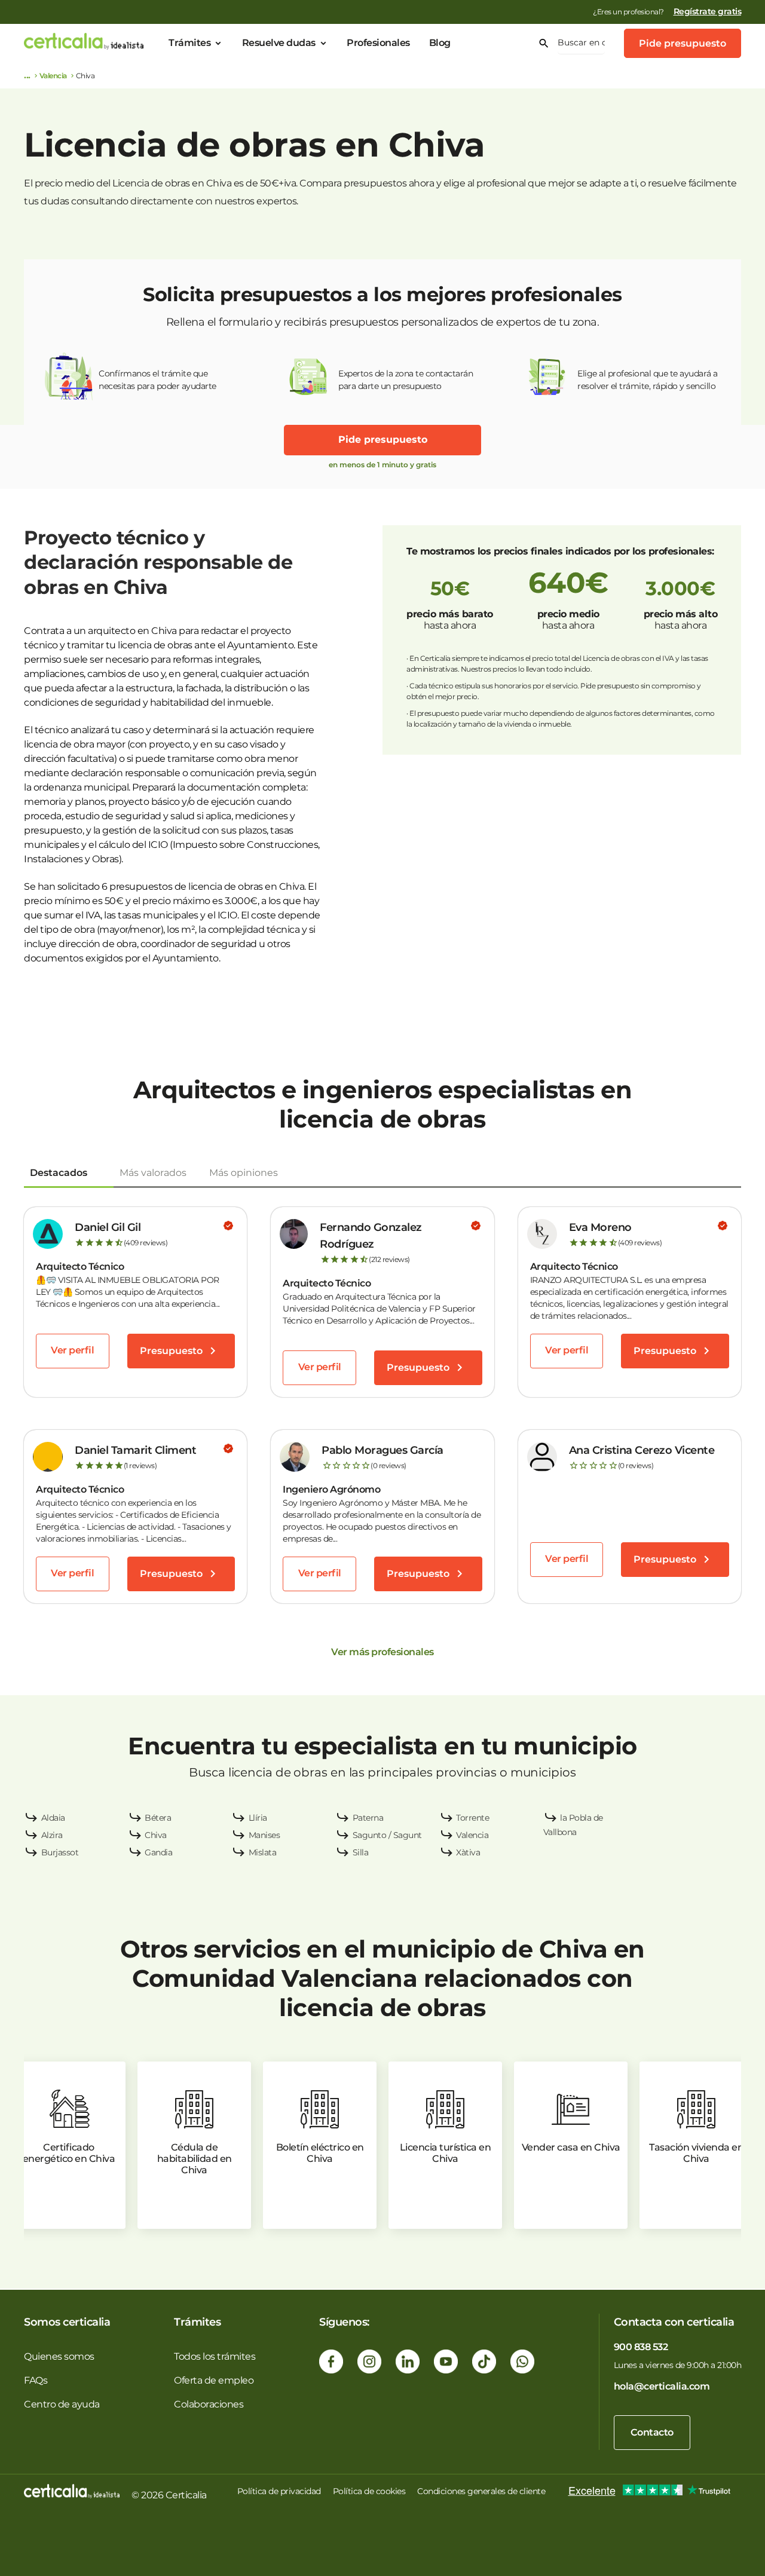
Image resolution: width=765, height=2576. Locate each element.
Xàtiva (468, 1852)
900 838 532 (641, 2347)
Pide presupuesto (683, 43)
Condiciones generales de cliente (481, 2491)
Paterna (368, 1818)
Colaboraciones (209, 2404)
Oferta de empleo (214, 2380)
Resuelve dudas (279, 43)
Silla (361, 1852)
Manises (264, 1835)
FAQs (36, 2380)
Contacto (652, 2432)
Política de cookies (369, 2491)
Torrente (472, 1818)
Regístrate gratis (708, 11)
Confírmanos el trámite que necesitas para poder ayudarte (157, 380)
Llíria (258, 1818)
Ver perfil (72, 1350)
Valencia (53, 76)
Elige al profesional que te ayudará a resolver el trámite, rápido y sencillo (648, 380)
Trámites (189, 43)
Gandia (158, 1852)
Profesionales (378, 43)
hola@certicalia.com (662, 2386)
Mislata (263, 1852)
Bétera (158, 1818)
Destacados (59, 1173)
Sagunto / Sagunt (387, 1835)
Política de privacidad (279, 2491)
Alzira (52, 1835)
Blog (440, 43)
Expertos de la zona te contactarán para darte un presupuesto (406, 380)
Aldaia (53, 1818)
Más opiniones (244, 1173)
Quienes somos (59, 2356)
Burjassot (60, 1852)
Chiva (156, 1835)
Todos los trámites (215, 2356)
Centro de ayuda (62, 2404)
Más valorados (153, 1173)
